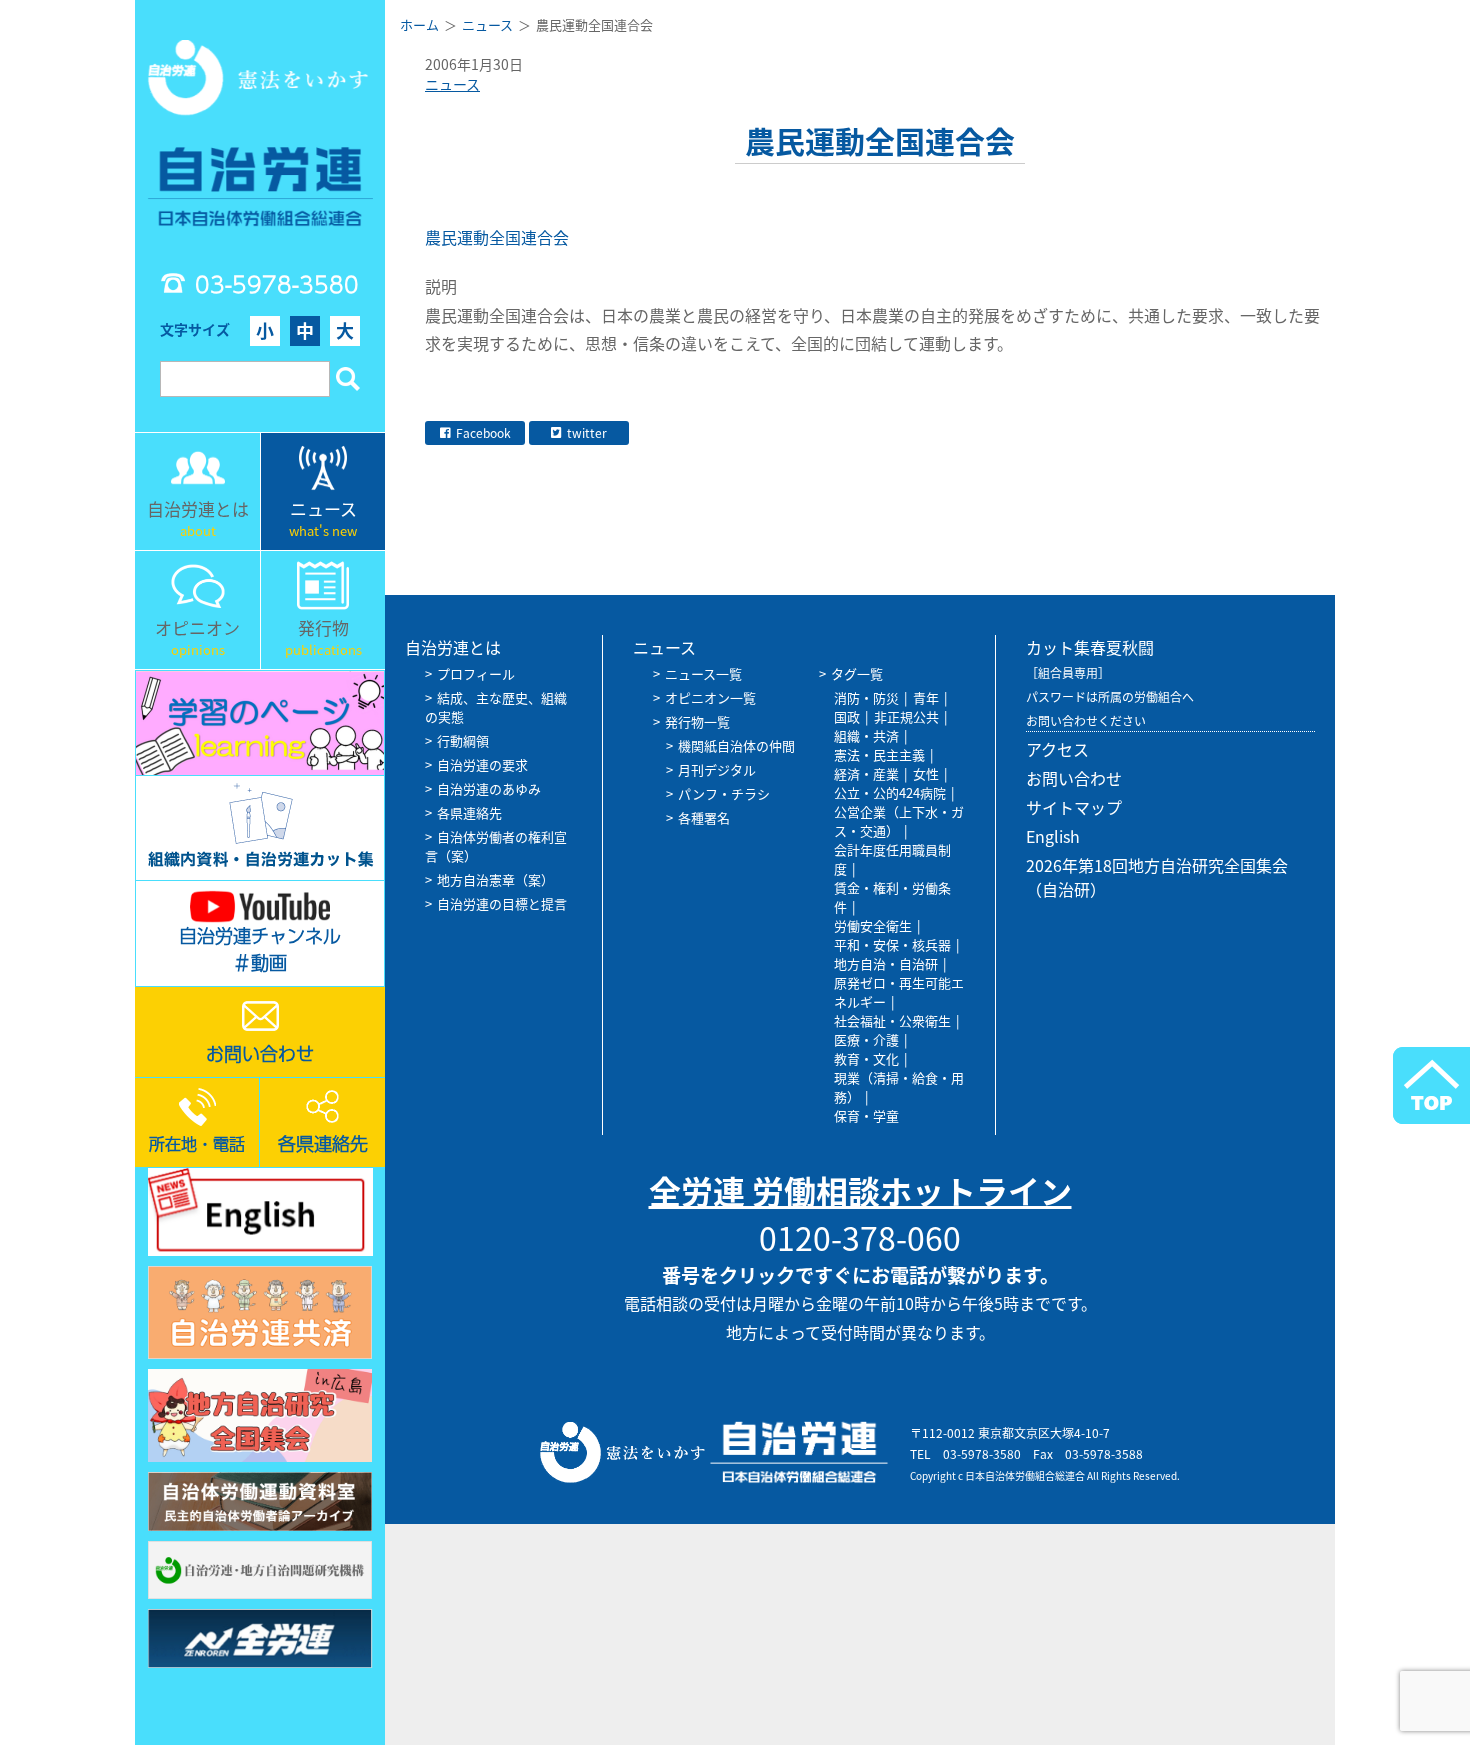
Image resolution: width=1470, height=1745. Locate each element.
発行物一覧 (697, 721)
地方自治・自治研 (886, 963)
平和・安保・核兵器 (892, 944)
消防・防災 (866, 697)
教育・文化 (866, 1058)
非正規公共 (906, 716)
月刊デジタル (717, 769)
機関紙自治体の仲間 (736, 745)
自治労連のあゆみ (489, 788)
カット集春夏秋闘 (1090, 647)
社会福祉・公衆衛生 (892, 1020)
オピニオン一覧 (710, 697)
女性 (926, 773)
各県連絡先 (469, 812)
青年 (926, 697)
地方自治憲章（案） (495, 879)
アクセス (1057, 749)
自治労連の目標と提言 (502, 903)
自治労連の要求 (482, 764)
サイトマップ (1074, 807)
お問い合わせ (1074, 778)
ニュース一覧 (703, 673)
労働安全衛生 (873, 925)
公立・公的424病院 (890, 792)
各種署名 (704, 817)
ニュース (452, 84)
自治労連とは (453, 647)
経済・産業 (866, 773)
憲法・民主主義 (879, 754)
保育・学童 (866, 1115)
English (1053, 836)
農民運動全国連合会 (499, 237)
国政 (847, 716)
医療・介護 (866, 1039)
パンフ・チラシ (724, 793)
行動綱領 (463, 740)
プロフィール (476, 673)
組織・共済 (866, 735)
